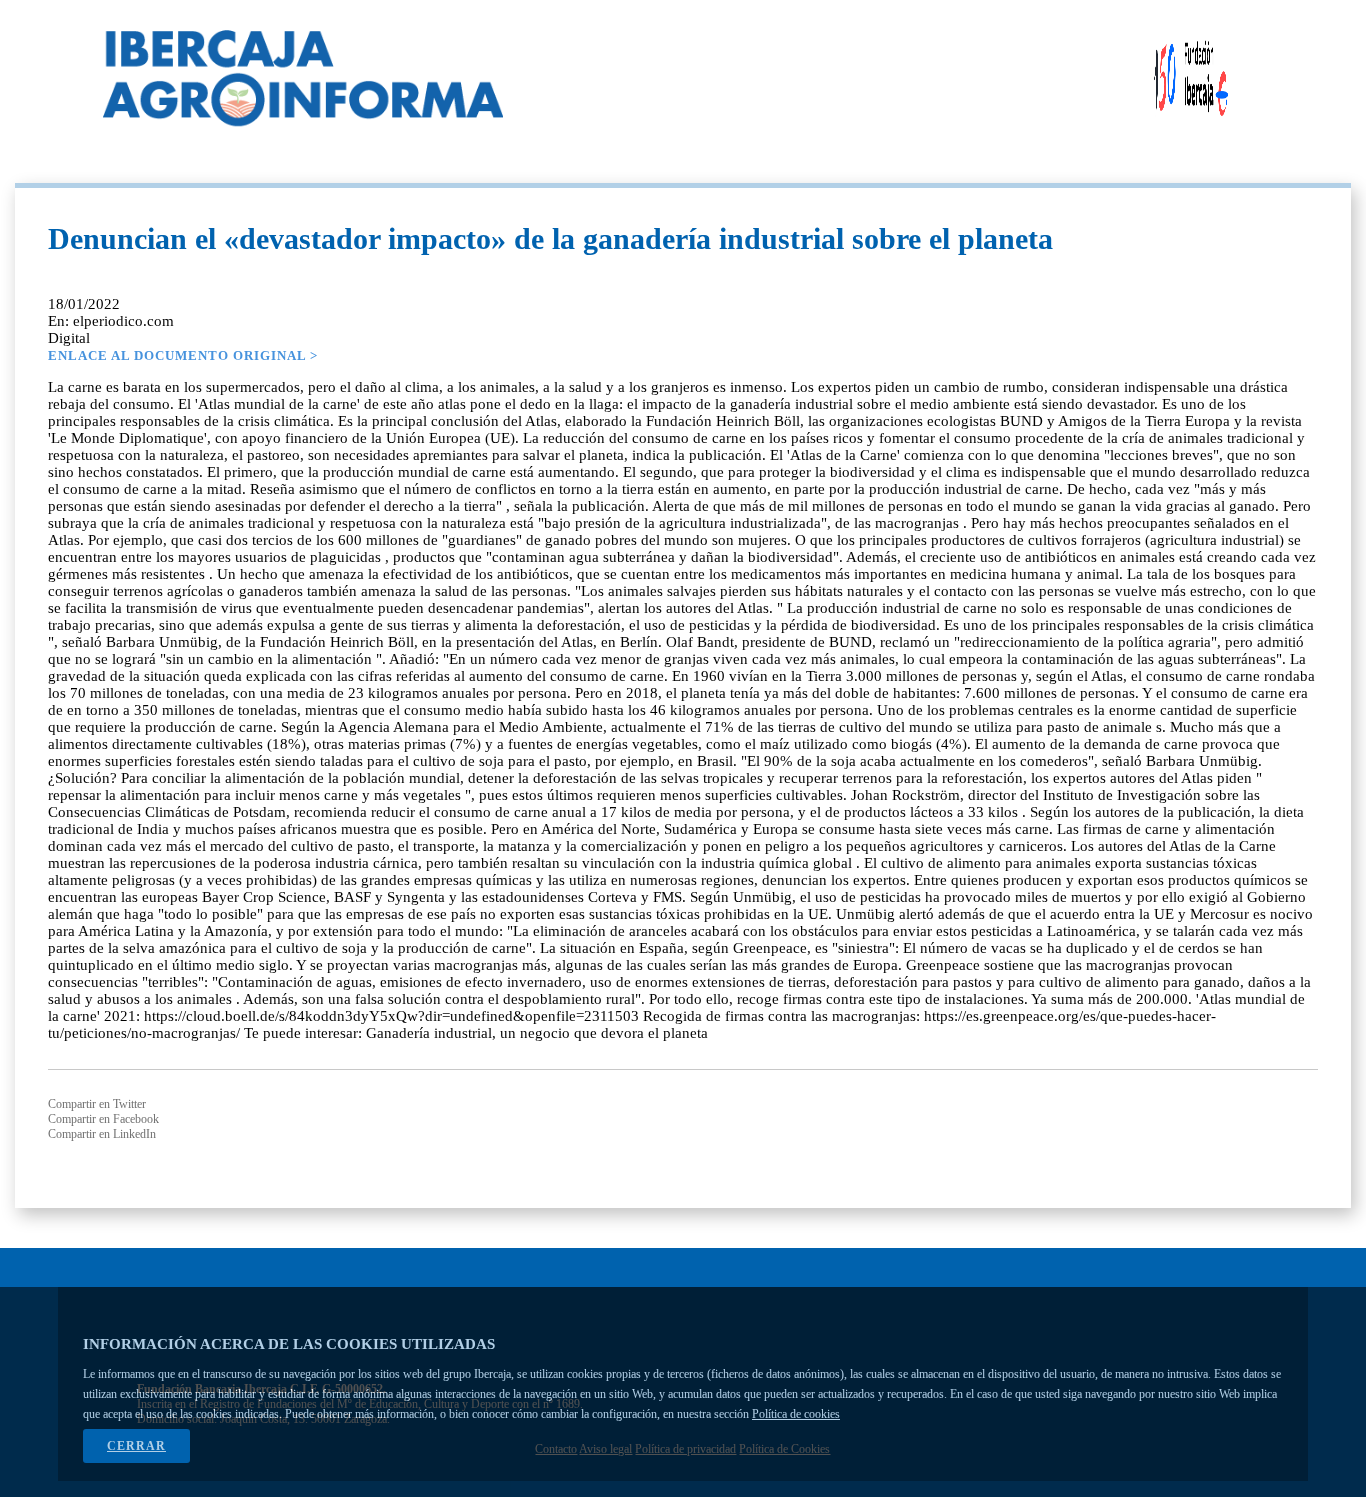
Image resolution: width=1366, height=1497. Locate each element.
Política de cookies (796, 1414)
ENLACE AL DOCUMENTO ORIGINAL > (183, 355)
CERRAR (136, 1446)
